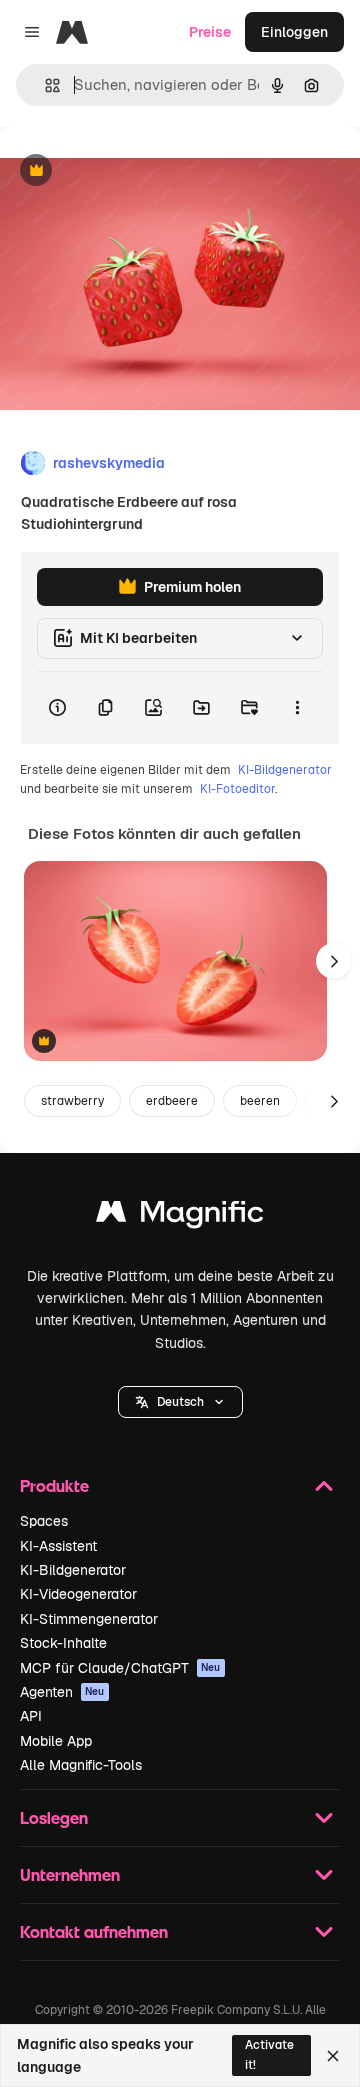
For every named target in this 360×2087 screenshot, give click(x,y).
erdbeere (172, 1101)
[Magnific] (180, 1216)
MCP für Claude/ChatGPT (120, 1668)
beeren (260, 1101)
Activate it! (269, 2054)
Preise (210, 32)
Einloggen (294, 32)
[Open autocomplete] (44, 85)
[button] (180, 1402)
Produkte (54, 1485)
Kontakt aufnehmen (94, 1931)
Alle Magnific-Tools (81, 1765)
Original (128, 171)
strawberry (72, 1101)
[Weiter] (334, 961)
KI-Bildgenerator (285, 770)
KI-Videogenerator (78, 1594)
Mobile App (56, 1741)
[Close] (333, 2056)
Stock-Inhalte (63, 1643)
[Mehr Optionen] (297, 708)
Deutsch (180, 1402)
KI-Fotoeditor (237, 789)
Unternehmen (70, 1874)
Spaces (44, 1521)
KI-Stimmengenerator (89, 1619)
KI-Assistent (58, 1546)
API (31, 1716)
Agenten (62, 1692)
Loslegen (54, 1817)
